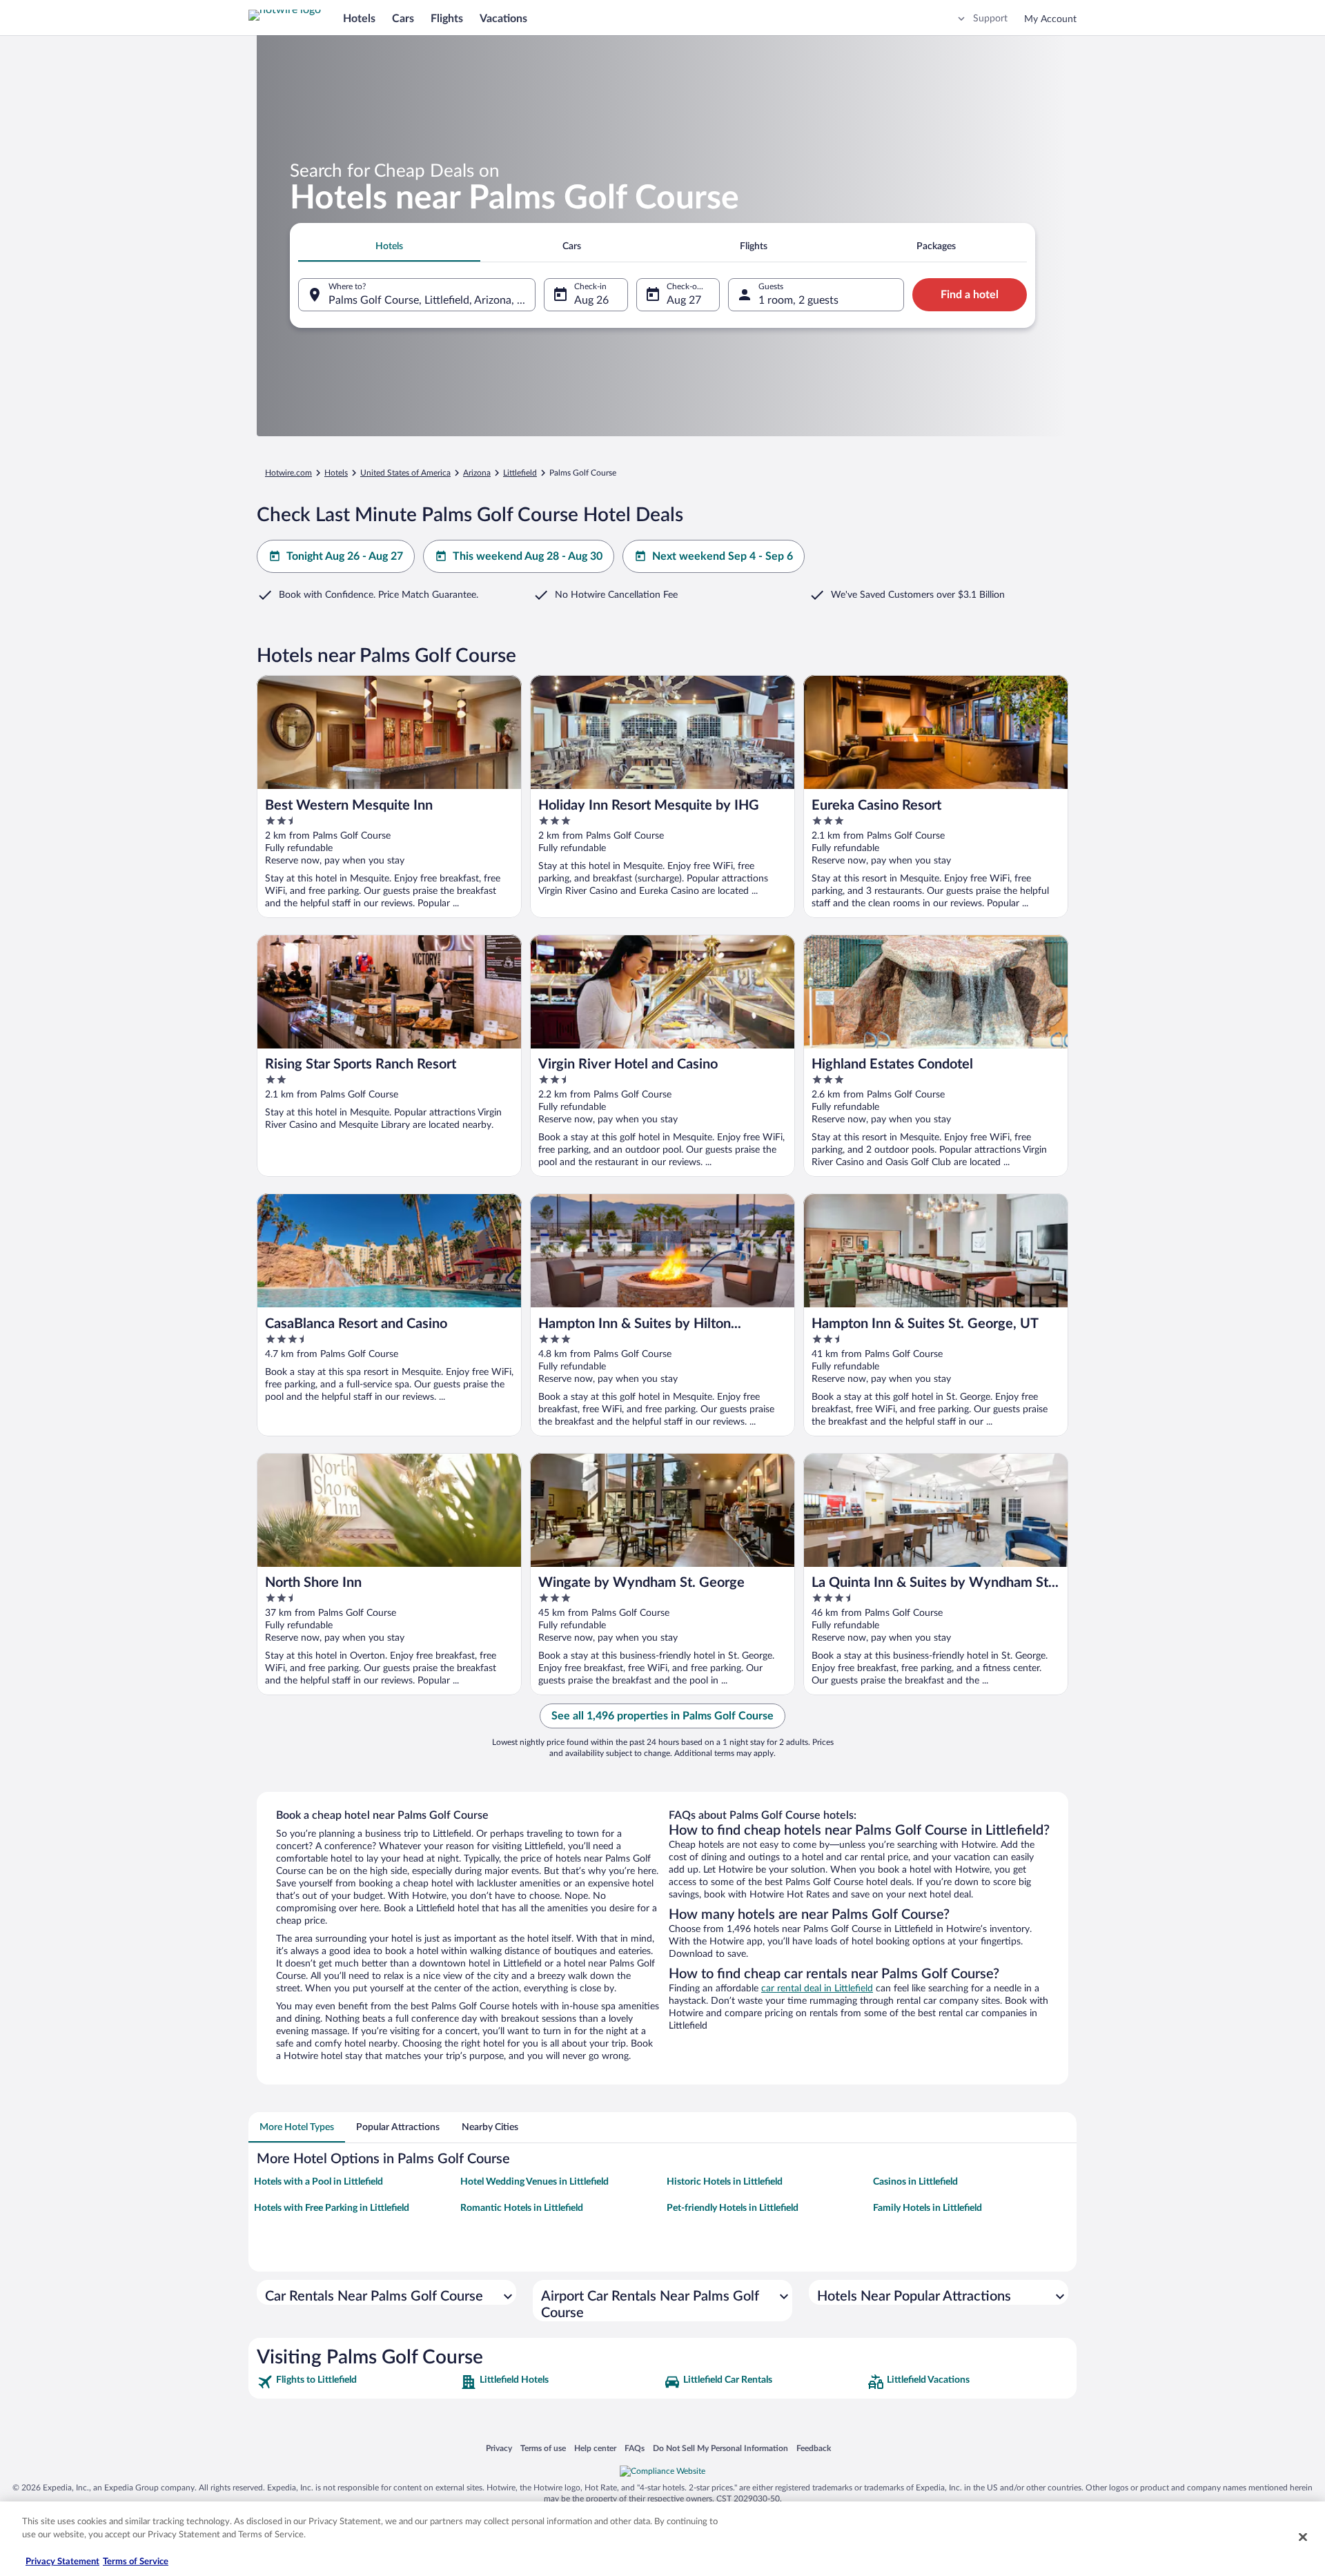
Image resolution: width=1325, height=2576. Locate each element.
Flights (447, 19)
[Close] (1303, 2537)
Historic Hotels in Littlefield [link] (725, 2182)
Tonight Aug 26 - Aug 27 (345, 556)
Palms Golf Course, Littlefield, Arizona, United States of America (432, 300)
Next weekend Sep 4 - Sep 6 (723, 556)
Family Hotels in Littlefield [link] (927, 2208)
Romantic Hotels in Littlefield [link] (522, 2208)
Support (990, 19)
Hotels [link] (336, 473)
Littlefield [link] (520, 473)
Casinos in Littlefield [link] (915, 2182)
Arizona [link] (477, 473)
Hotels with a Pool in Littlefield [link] (318, 2182)
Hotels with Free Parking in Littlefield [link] (332, 2208)
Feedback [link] (814, 2448)
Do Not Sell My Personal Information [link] (720, 2448)
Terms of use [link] (543, 2448)
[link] (357, 2382)
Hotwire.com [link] (288, 473)
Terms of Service (136, 2562)
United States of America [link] (405, 473)
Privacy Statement (62, 2562)
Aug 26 (591, 300)
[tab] (389, 246)
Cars (403, 19)
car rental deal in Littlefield (817, 1989)
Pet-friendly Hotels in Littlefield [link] (733, 2208)
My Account (1050, 19)
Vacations (503, 19)
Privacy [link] (499, 2448)
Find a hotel (970, 295)
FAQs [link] (635, 2448)
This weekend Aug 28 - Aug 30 (528, 556)
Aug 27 (684, 300)
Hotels (359, 19)
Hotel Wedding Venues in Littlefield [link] (534, 2182)
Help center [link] (595, 2448)
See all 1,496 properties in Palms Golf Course (662, 1716)
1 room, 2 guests (798, 300)
